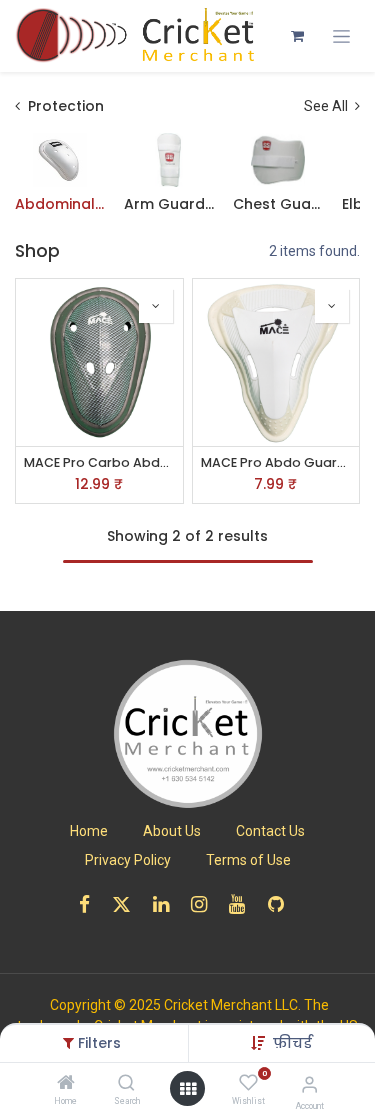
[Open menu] (188, 1089)
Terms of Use (248, 860)
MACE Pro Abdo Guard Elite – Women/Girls (276, 462)
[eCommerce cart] (297, 36)
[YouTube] (243, 904)
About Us (172, 831)
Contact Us (270, 831)
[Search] (126, 1084)
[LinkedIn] (167, 904)
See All (327, 106)
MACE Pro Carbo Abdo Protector (99, 462)
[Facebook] (91, 904)
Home (89, 831)
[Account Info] (309, 1084)
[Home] (66, 1084)
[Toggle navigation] (341, 36)
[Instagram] (205, 904)
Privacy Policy (128, 860)
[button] (292, 1043)
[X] (128, 904)
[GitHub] (282, 904)
